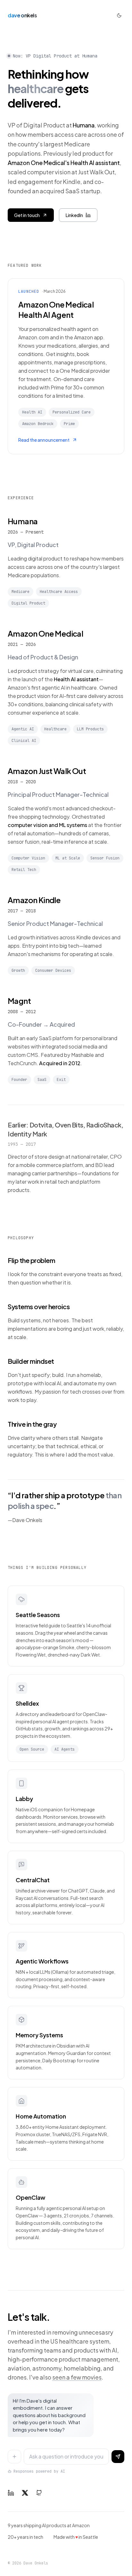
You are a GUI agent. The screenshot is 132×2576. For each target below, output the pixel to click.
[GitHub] (39, 2493)
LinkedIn (74, 215)
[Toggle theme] (119, 15)
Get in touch (27, 215)
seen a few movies (77, 2377)
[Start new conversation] (14, 2457)
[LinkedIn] (11, 2493)
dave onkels (22, 15)
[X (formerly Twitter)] (25, 2493)
